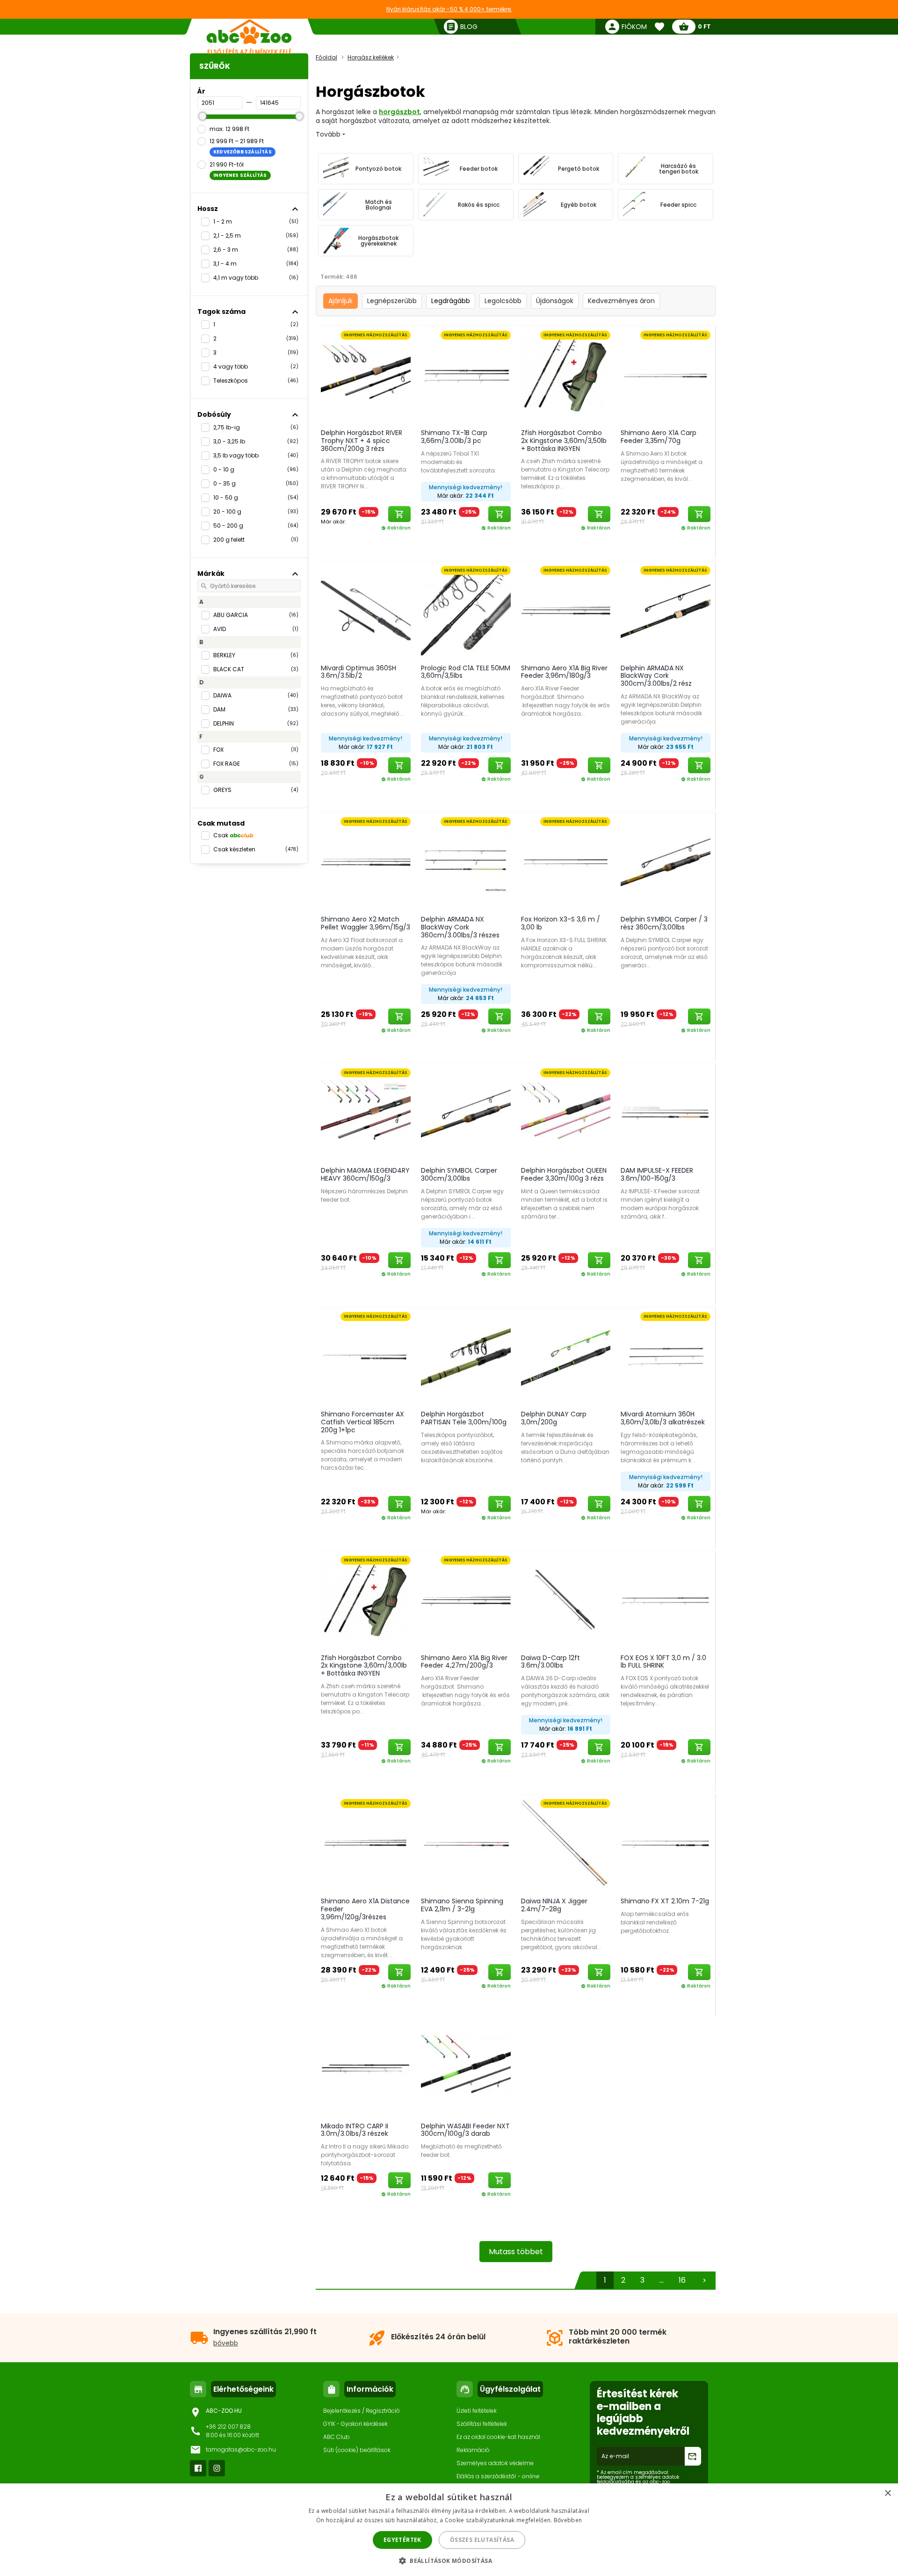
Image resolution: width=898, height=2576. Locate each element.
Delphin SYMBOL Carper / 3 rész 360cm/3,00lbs (664, 923)
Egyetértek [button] (402, 2540)
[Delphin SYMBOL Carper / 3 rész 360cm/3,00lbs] (666, 862)
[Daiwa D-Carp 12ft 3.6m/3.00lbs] (566, 1600)
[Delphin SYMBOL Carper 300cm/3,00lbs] (466, 1113)
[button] (449, 2560)
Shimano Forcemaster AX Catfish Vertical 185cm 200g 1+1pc (362, 1422)
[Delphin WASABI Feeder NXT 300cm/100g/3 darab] (466, 2068)
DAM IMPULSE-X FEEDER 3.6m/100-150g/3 (657, 1174)
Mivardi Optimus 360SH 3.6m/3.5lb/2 (358, 672)
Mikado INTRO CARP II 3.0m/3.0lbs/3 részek (355, 2130)
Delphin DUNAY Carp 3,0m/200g (554, 1418)
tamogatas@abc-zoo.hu (241, 2449)
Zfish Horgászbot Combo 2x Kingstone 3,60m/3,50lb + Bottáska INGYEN (564, 441)
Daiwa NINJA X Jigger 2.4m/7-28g (554, 1905)
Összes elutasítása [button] (482, 2540)
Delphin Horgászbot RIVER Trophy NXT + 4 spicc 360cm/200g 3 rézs (362, 441)
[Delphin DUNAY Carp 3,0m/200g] (566, 1357)
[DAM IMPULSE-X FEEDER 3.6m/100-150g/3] (666, 1113)
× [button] (887, 2493)
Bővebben (568, 2520)
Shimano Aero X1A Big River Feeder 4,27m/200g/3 (464, 1662)
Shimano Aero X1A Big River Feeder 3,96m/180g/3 (564, 672)
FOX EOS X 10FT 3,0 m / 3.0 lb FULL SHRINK (663, 1662)
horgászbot (399, 112)
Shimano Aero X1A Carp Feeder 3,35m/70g (659, 437)
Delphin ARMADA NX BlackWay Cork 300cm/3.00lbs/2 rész (656, 676)
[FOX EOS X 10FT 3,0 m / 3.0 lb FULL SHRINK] (666, 1600)
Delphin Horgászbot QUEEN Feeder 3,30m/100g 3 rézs (564, 1174)
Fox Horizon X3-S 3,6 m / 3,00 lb (561, 923)
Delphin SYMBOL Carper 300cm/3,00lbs (459, 1174)
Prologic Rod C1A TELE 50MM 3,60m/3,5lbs (466, 672)
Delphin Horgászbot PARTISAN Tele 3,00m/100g (464, 1418)
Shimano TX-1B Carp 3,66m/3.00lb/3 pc (454, 437)
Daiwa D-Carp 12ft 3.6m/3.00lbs (550, 1662)
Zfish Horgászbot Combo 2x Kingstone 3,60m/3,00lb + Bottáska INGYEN (364, 1666)
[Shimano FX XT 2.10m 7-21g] (666, 1843)
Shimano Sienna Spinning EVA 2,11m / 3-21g (462, 1905)
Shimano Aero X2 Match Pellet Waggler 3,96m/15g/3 (366, 923)
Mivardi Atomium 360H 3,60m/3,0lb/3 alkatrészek (663, 1418)
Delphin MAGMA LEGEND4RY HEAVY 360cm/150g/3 (365, 1174)
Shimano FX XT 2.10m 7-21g (665, 1901)
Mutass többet (516, 2252)
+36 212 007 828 (228, 2427)
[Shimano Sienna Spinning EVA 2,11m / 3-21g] (466, 1843)
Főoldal (326, 57)
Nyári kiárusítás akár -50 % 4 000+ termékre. (449, 9)
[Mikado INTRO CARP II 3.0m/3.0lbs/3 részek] (366, 2068)
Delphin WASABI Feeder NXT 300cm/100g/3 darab (465, 2130)
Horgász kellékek (371, 57)
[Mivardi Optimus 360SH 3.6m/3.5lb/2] (366, 610)
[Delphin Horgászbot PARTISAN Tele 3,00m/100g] (466, 1357)
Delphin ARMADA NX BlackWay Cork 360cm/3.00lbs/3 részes (460, 927)
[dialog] (449, 2530)
